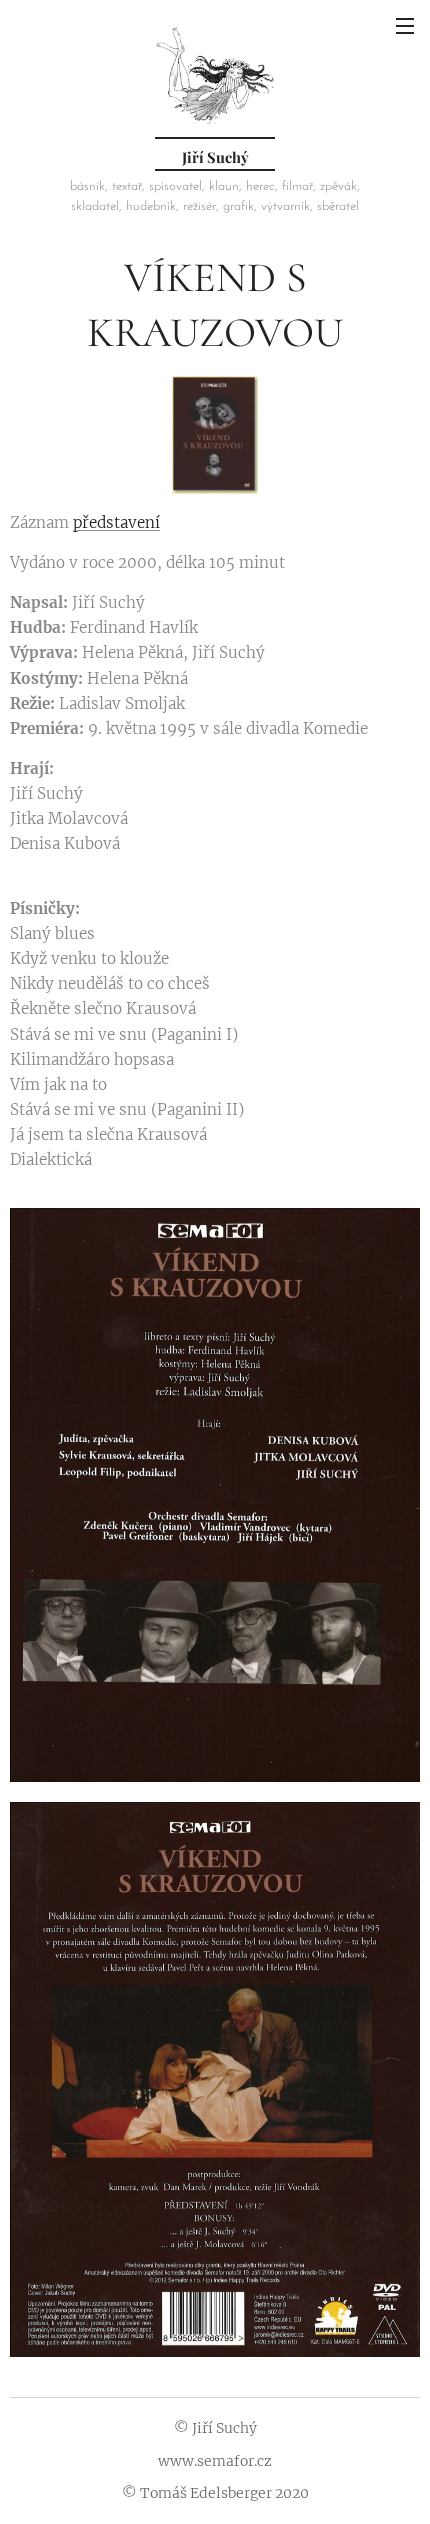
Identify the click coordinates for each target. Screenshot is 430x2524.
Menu (405, 25)
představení (116, 522)
